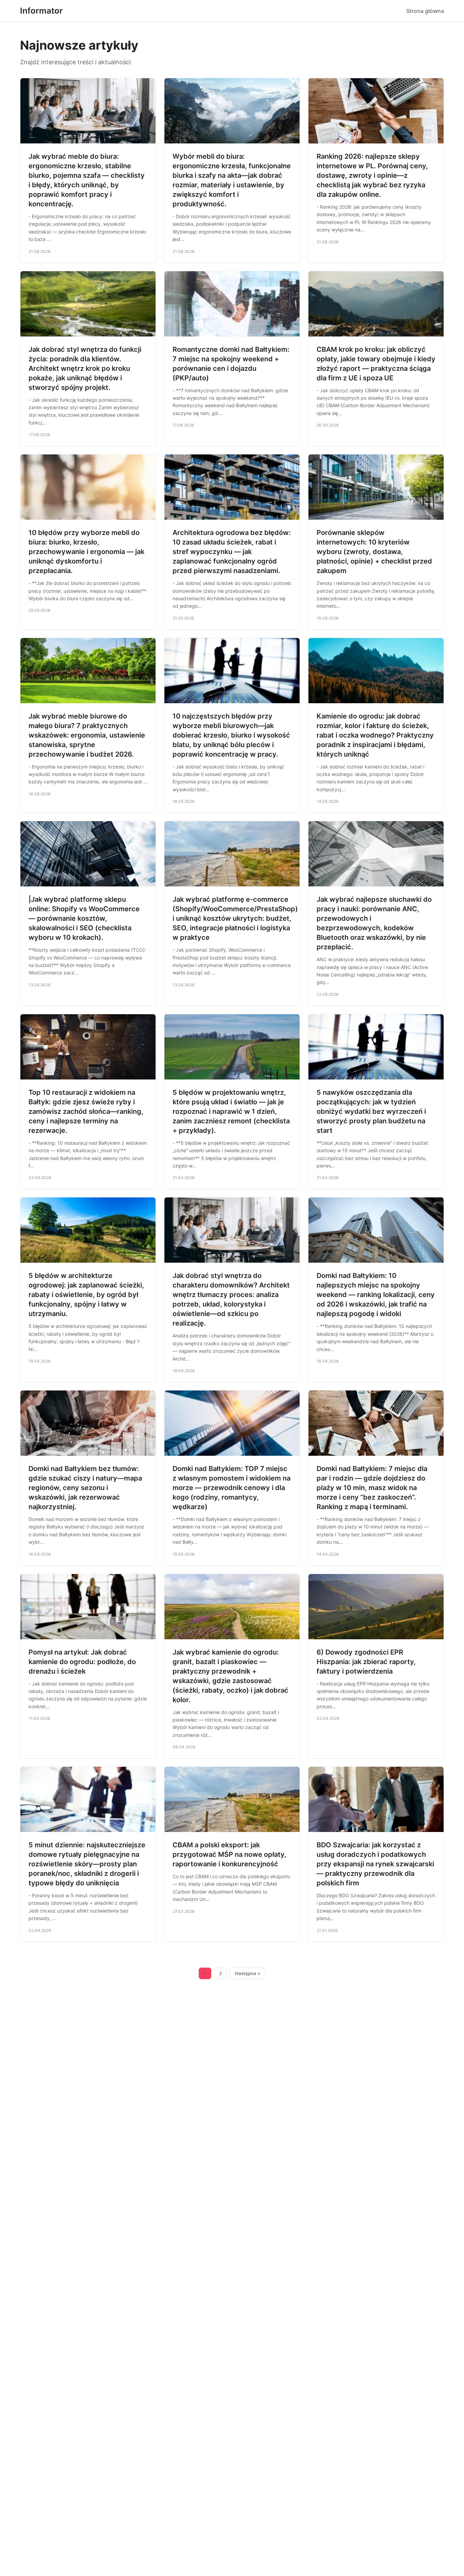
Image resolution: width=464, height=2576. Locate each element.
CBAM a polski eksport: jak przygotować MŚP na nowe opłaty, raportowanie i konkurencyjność (229, 1854)
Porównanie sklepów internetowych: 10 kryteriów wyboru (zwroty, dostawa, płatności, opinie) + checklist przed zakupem (374, 552)
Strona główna (425, 11)
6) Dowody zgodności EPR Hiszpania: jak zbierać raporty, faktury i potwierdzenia (366, 1662)
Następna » (248, 1973)
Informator (41, 11)
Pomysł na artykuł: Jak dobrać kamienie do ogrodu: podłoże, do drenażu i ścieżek (82, 1662)
